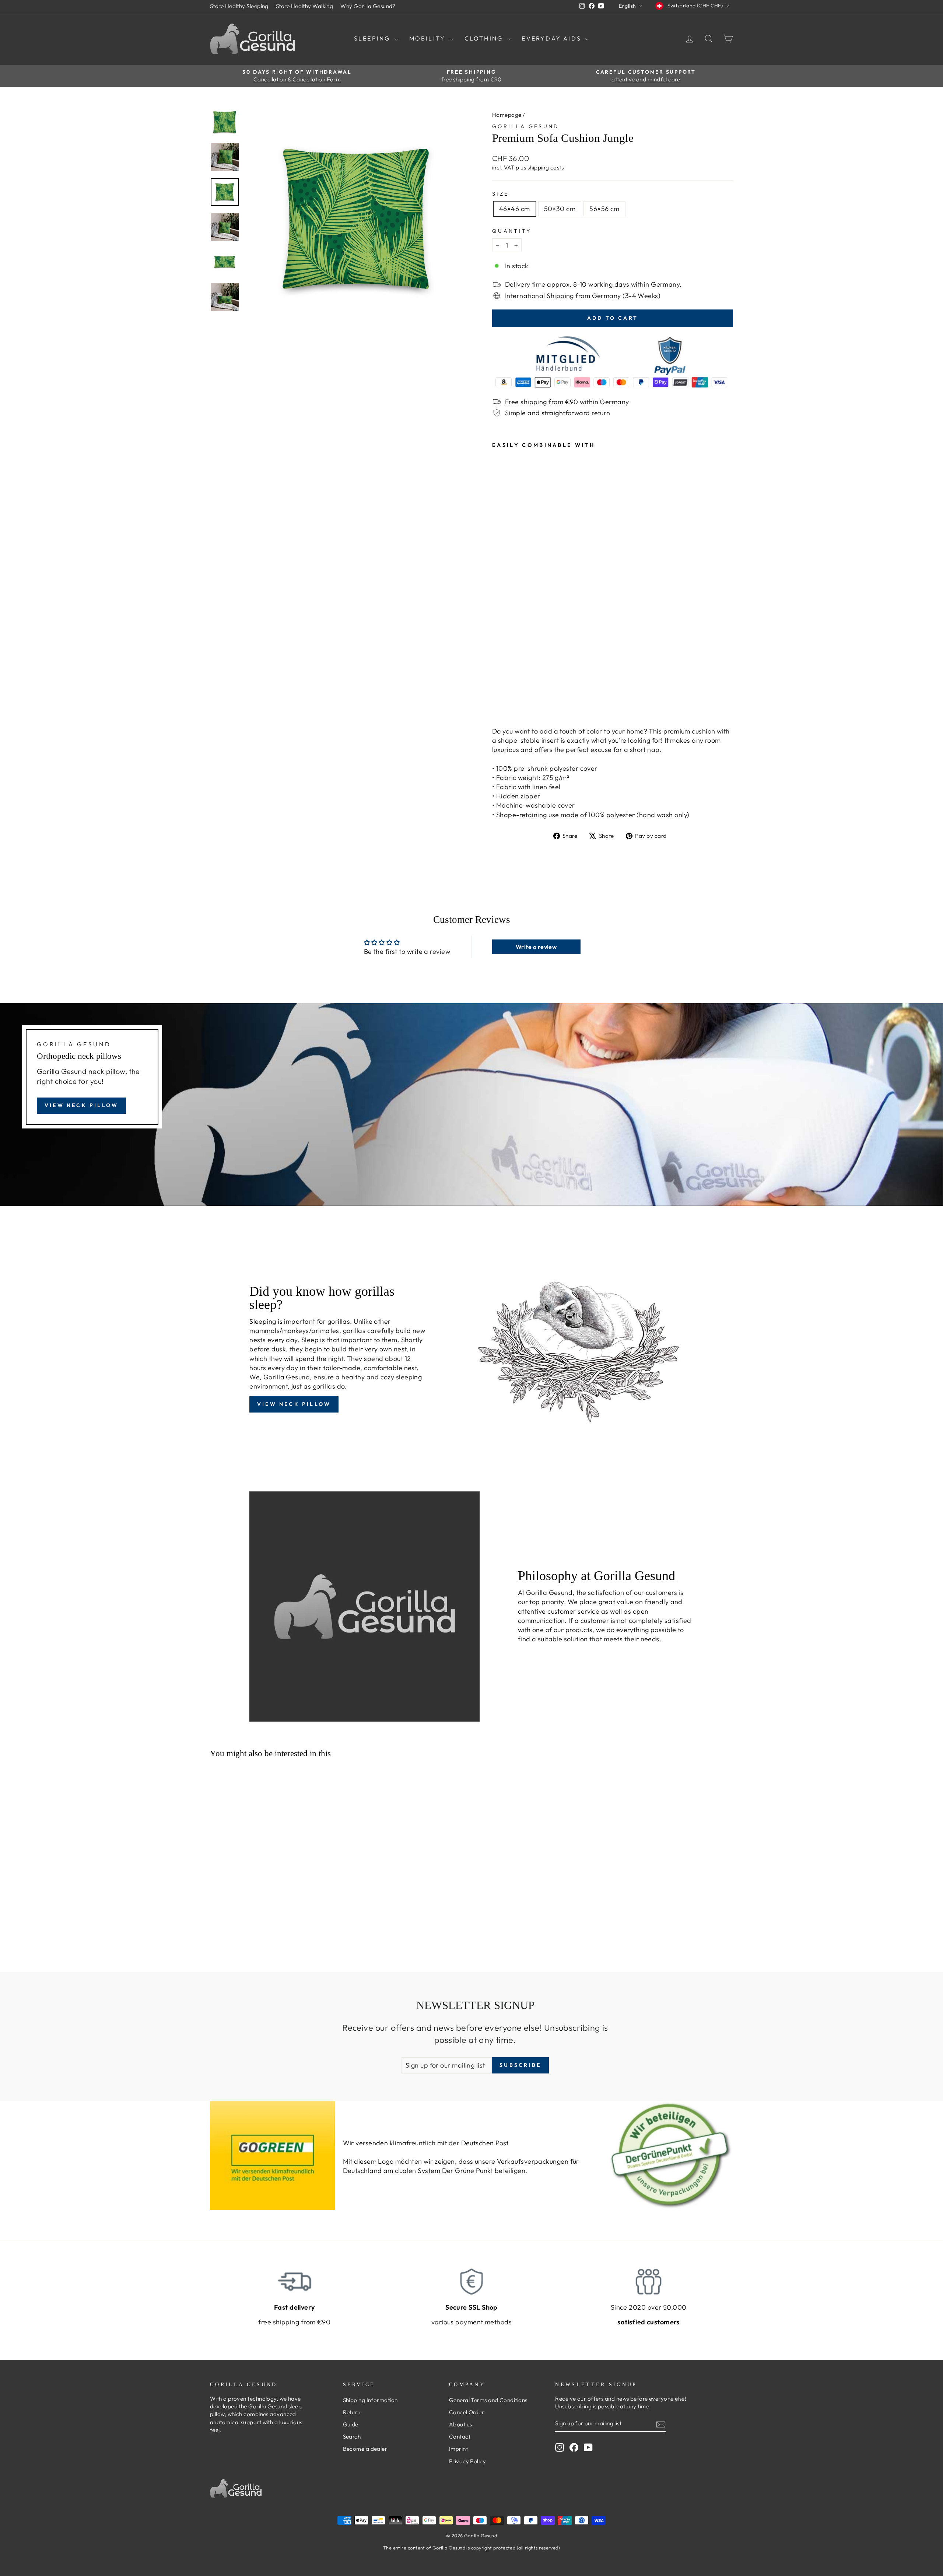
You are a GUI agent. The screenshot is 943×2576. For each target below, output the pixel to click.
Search (352, 2437)
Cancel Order (467, 2412)
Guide (351, 2424)
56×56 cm (604, 209)
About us (461, 2424)
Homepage (507, 115)
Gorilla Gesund (526, 126)
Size (500, 194)
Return (352, 2412)
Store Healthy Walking (304, 6)
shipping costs (546, 167)
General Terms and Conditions (488, 2400)
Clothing (485, 38)
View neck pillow (81, 1105)
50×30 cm (560, 209)
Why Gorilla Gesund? (368, 6)
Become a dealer (365, 2449)
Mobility (429, 38)
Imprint (458, 2449)
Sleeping (373, 38)
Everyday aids (553, 38)
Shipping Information (370, 2400)
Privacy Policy (467, 2461)
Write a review (536, 947)
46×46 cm (515, 209)
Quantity (512, 231)
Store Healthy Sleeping (239, 6)
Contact (460, 2437)
